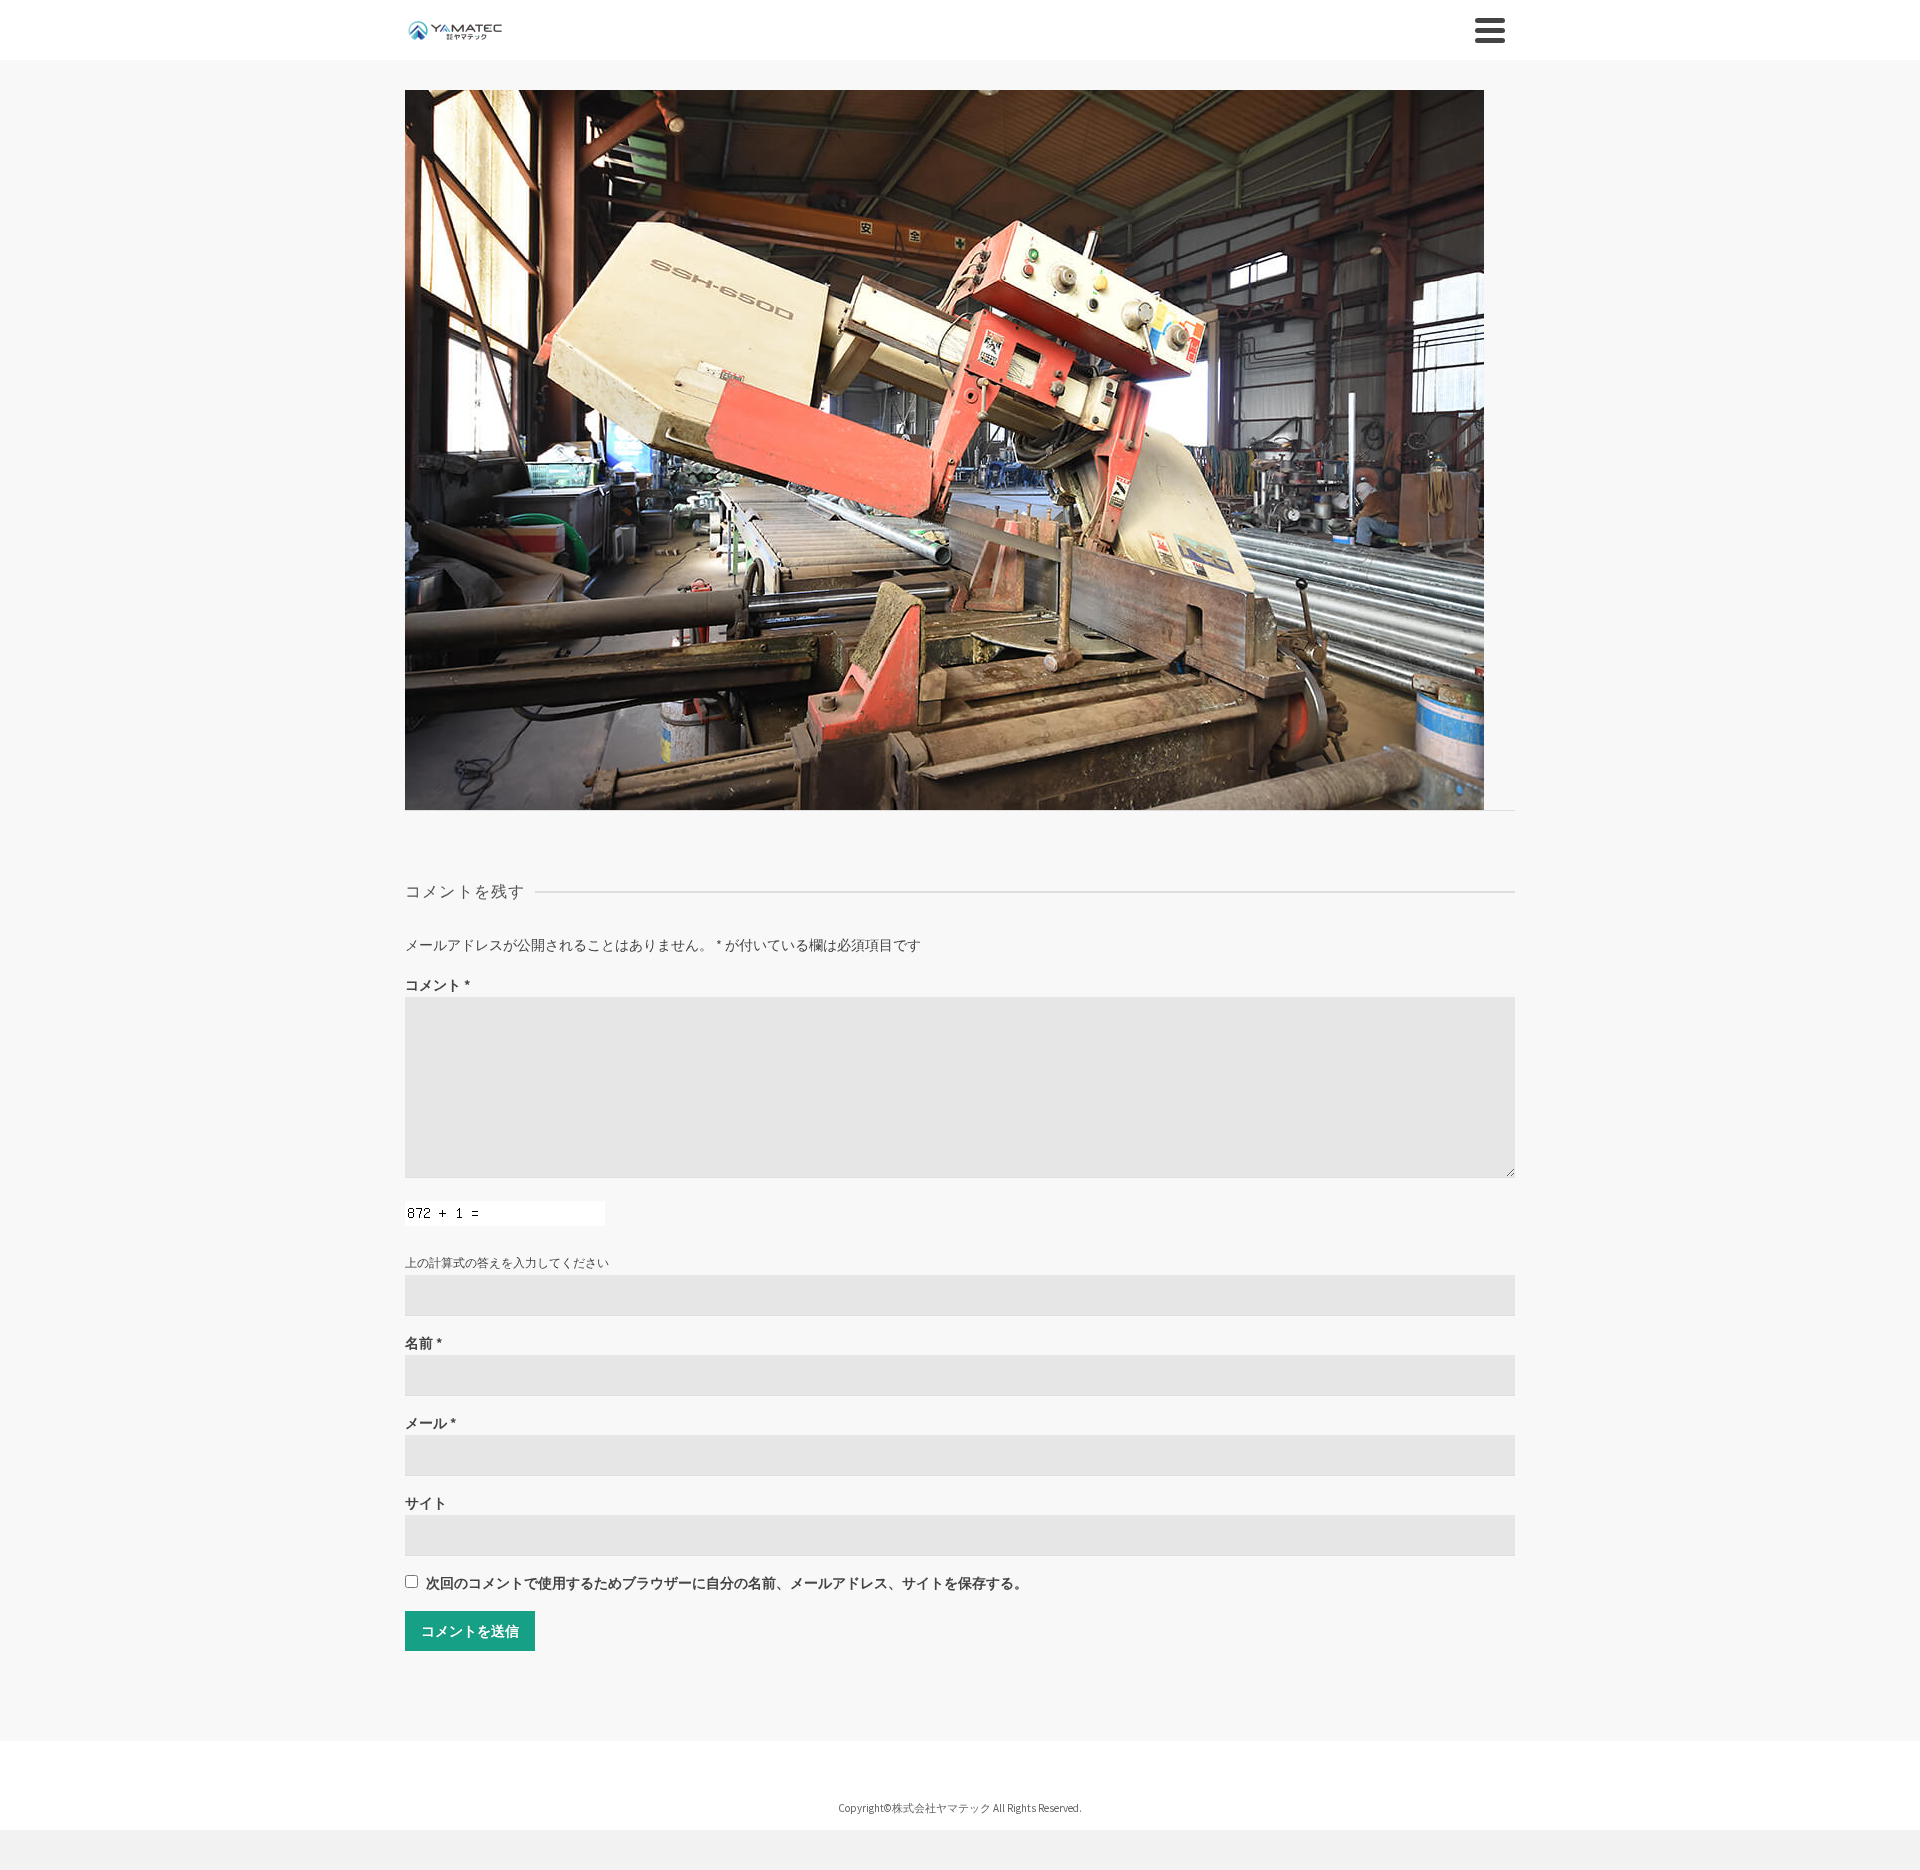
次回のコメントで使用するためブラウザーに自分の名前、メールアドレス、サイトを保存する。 (727, 1583)
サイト (426, 1503)
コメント (437, 985)
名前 (423, 1343)
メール (430, 1423)
